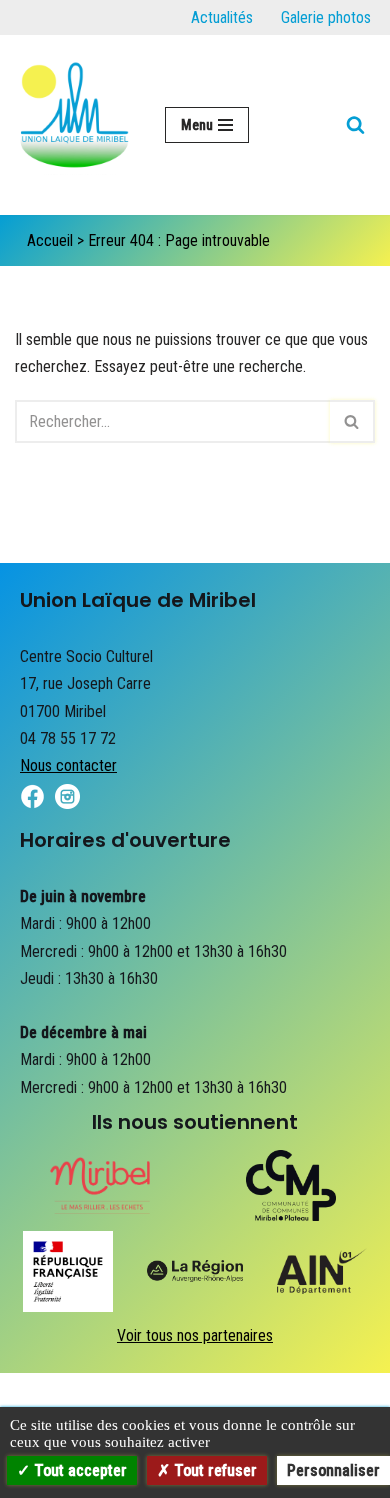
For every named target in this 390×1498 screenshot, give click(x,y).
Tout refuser (213, 1470)
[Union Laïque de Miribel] (75, 125)
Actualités (222, 17)
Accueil (50, 240)
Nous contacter (68, 765)
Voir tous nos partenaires (195, 1335)
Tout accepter (78, 1470)
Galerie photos (326, 17)
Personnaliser (333, 1470)
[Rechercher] (355, 124)
